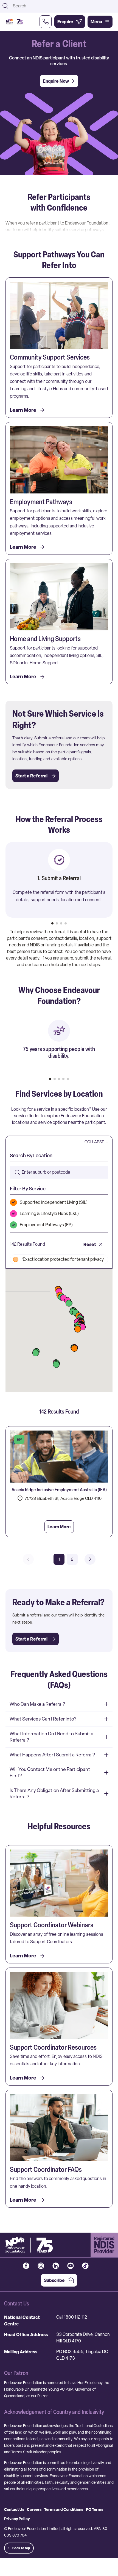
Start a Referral (31, 776)
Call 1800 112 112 (72, 2317)
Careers (34, 2509)
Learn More (59, 1527)
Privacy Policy (17, 2519)
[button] (36, 1353)
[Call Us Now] (46, 22)
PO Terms (95, 2509)
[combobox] (64, 6)
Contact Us (14, 2509)
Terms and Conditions (64, 2509)
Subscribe (54, 2280)
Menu (96, 22)
